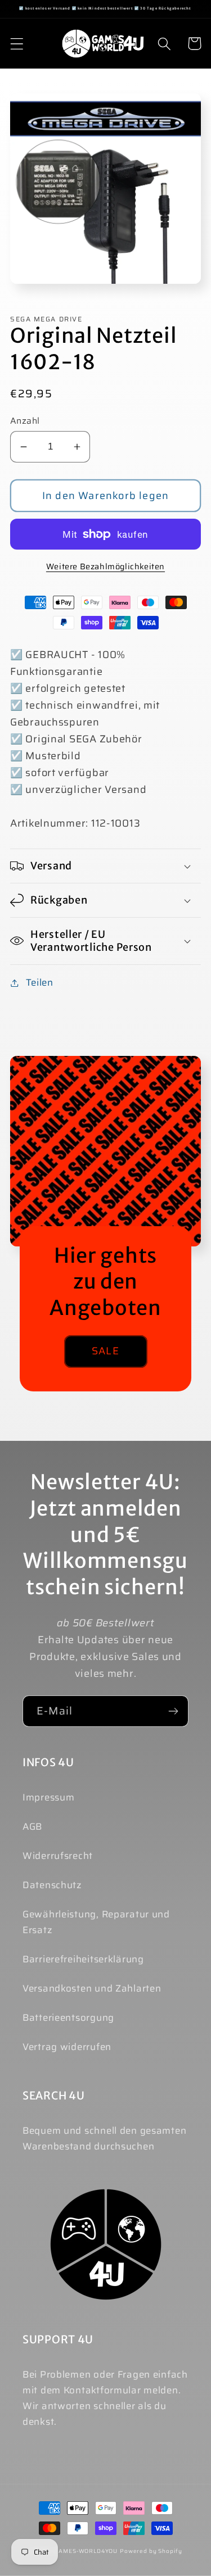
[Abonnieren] (173, 1711)
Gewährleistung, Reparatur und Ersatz (96, 1922)
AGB (32, 1826)
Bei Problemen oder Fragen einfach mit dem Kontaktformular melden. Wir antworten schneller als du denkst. (105, 2398)
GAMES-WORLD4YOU (86, 2551)
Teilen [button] (40, 982)
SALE (105, 1351)
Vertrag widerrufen (67, 2047)
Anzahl (25, 421)
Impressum (48, 1797)
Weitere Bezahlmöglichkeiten (105, 566)
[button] (17, 44)
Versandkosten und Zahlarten (92, 1988)
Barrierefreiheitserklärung (83, 1959)
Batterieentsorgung (68, 2017)
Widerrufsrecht (58, 1856)
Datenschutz (52, 1885)
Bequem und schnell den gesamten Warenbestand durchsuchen (104, 2138)
